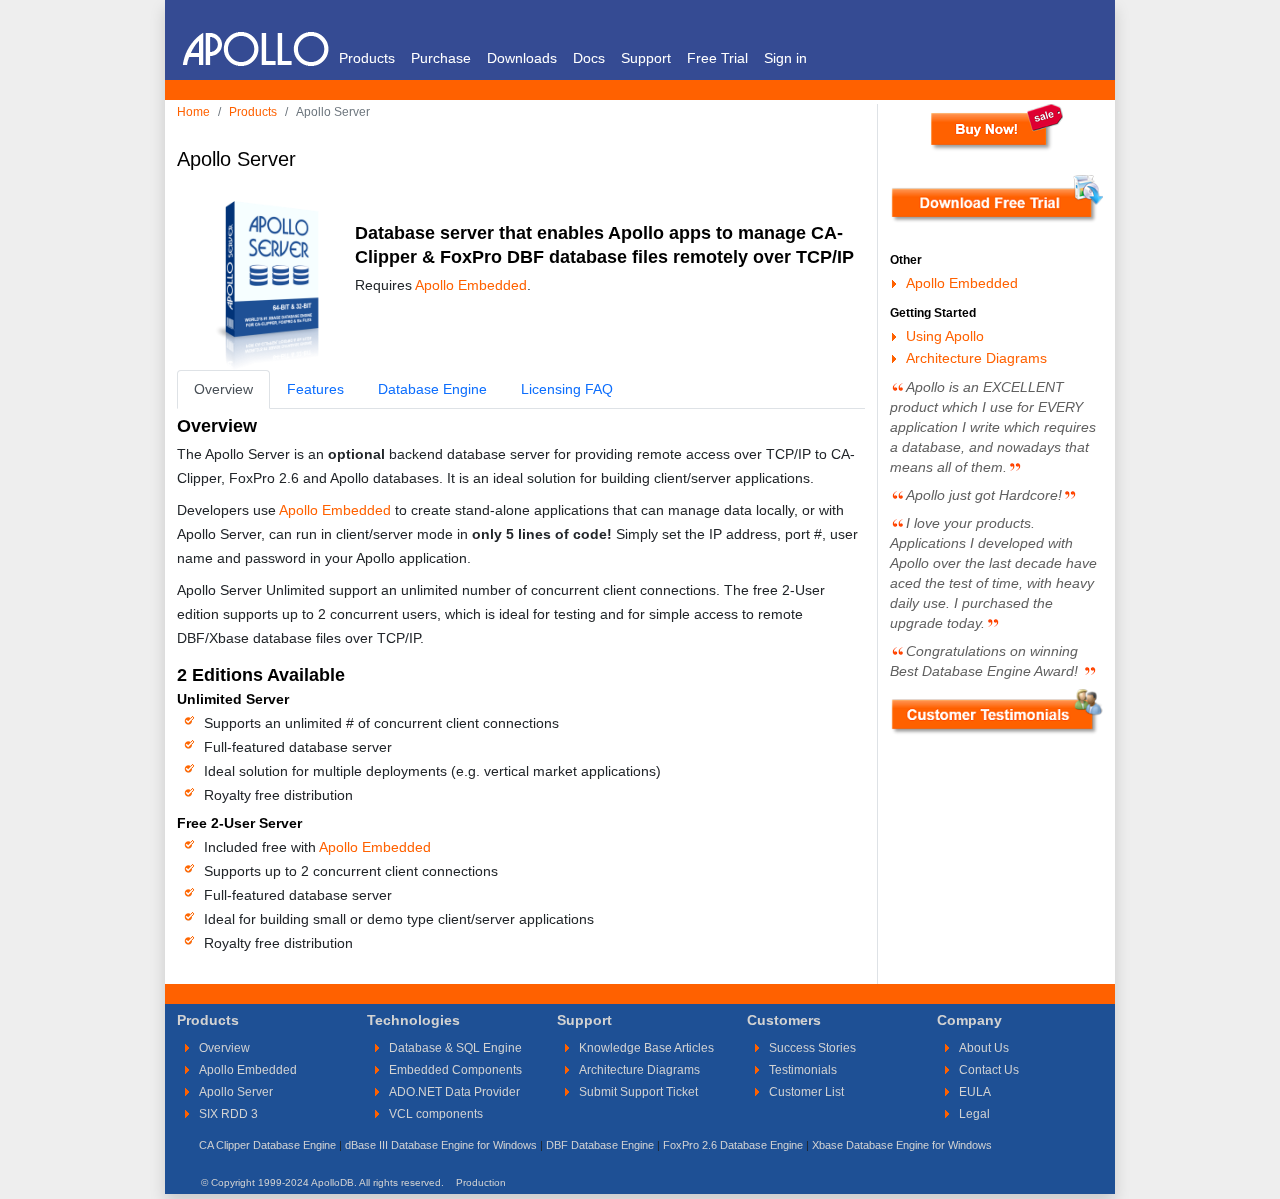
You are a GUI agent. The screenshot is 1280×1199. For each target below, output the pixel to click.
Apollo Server (236, 1092)
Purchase (441, 58)
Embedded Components (455, 1070)
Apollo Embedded (471, 285)
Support (646, 58)
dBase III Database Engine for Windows (441, 1145)
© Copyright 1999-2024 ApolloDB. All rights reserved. (322, 1182)
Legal (974, 1114)
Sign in (785, 58)
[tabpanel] (521, 683)
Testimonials (803, 1070)
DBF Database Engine (600, 1145)
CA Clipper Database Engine (267, 1145)
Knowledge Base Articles (646, 1048)
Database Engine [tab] (432, 389)
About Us (984, 1048)
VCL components (436, 1114)
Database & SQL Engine (455, 1048)
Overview (224, 1048)
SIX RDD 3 (228, 1114)
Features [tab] (315, 389)
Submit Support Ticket (638, 1092)
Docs (589, 58)
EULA (975, 1092)
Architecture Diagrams (976, 358)
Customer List (806, 1092)
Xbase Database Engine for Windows (902, 1145)
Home (193, 112)
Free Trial (717, 58)
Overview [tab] (223, 389)
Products (367, 58)
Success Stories (812, 1048)
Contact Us (989, 1070)
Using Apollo (945, 336)
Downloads (522, 58)
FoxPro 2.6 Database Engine (733, 1145)
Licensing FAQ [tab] (567, 389)
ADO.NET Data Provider (454, 1092)
